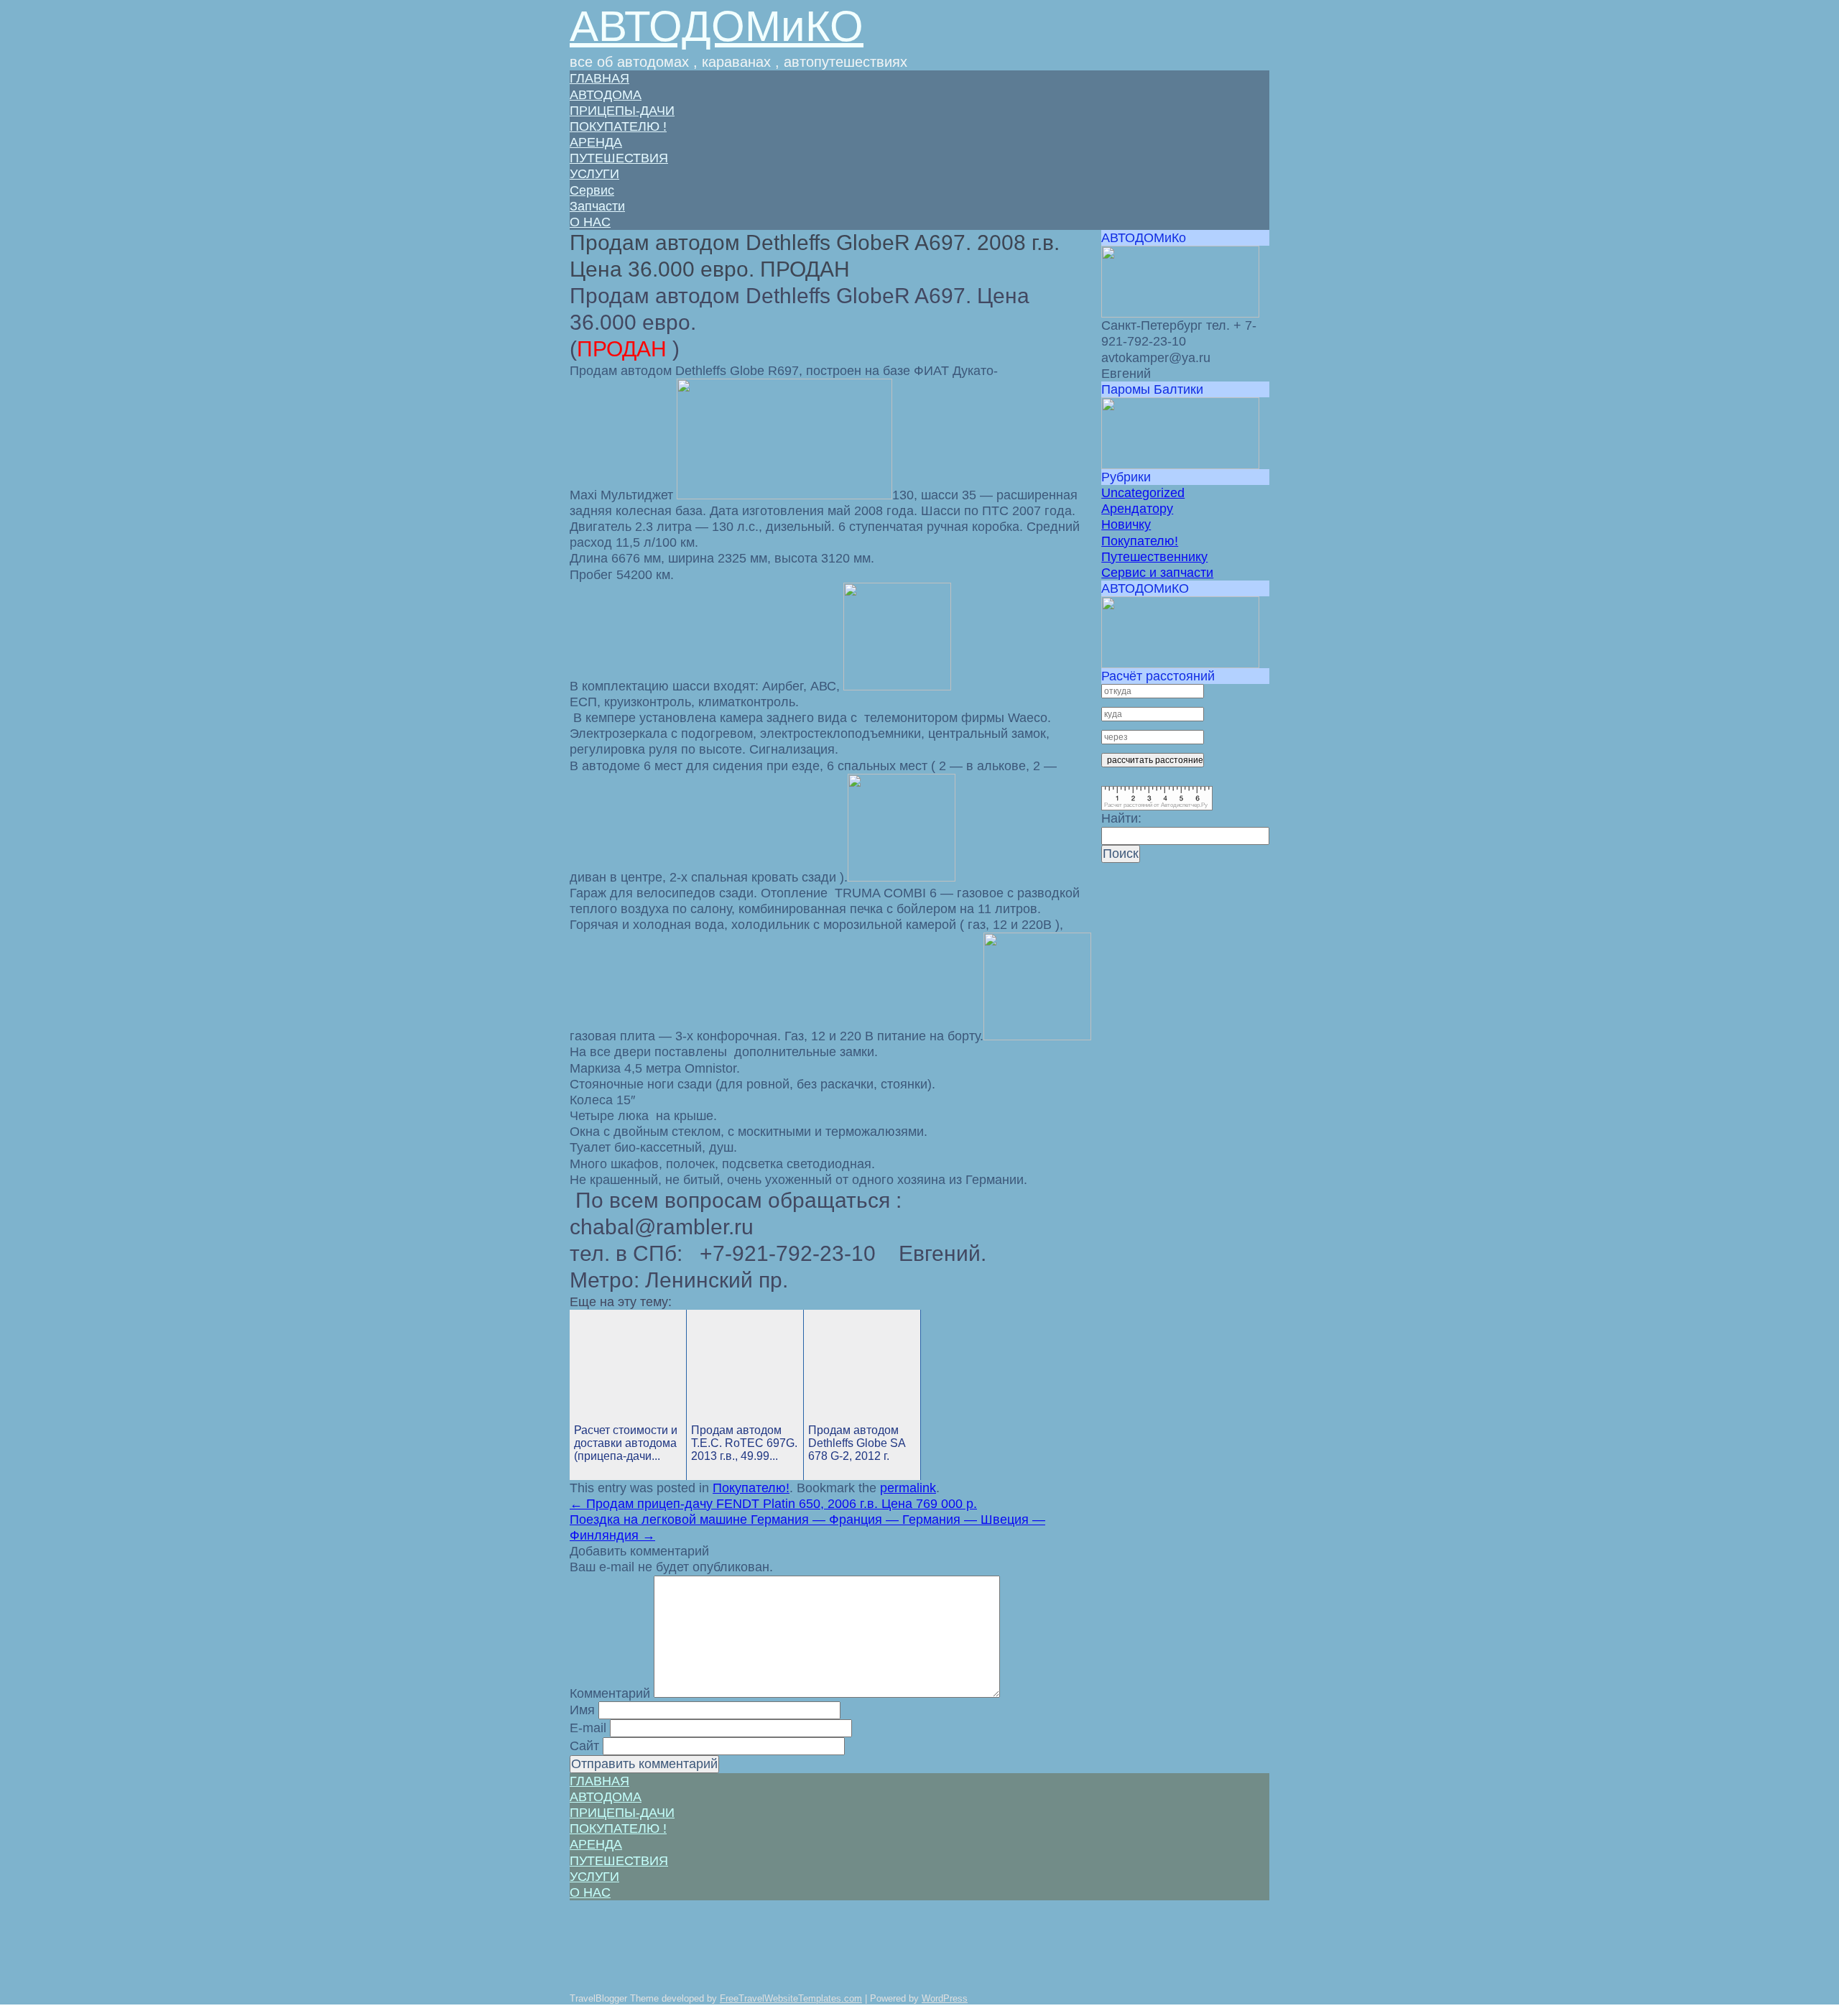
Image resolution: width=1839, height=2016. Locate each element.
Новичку (1126, 524)
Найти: (1121, 818)
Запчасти (597, 206)
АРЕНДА (596, 142)
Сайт (584, 1746)
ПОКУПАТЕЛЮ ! (618, 126)
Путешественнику (1154, 557)
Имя (582, 1710)
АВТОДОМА (606, 95)
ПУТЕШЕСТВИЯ (619, 158)
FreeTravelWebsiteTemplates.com (791, 1998)
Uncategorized (1143, 493)
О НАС (590, 222)
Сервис (592, 190)
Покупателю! (751, 1488)
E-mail (588, 1728)
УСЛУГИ (594, 174)
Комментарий (610, 1693)
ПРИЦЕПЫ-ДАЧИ (622, 111)
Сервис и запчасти (1157, 573)
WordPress (945, 1998)
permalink (908, 1488)
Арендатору (1137, 509)
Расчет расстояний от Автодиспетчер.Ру (1156, 805)
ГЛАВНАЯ (599, 78)
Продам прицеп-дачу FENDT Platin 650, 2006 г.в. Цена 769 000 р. (773, 1504)
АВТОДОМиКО (717, 26)
